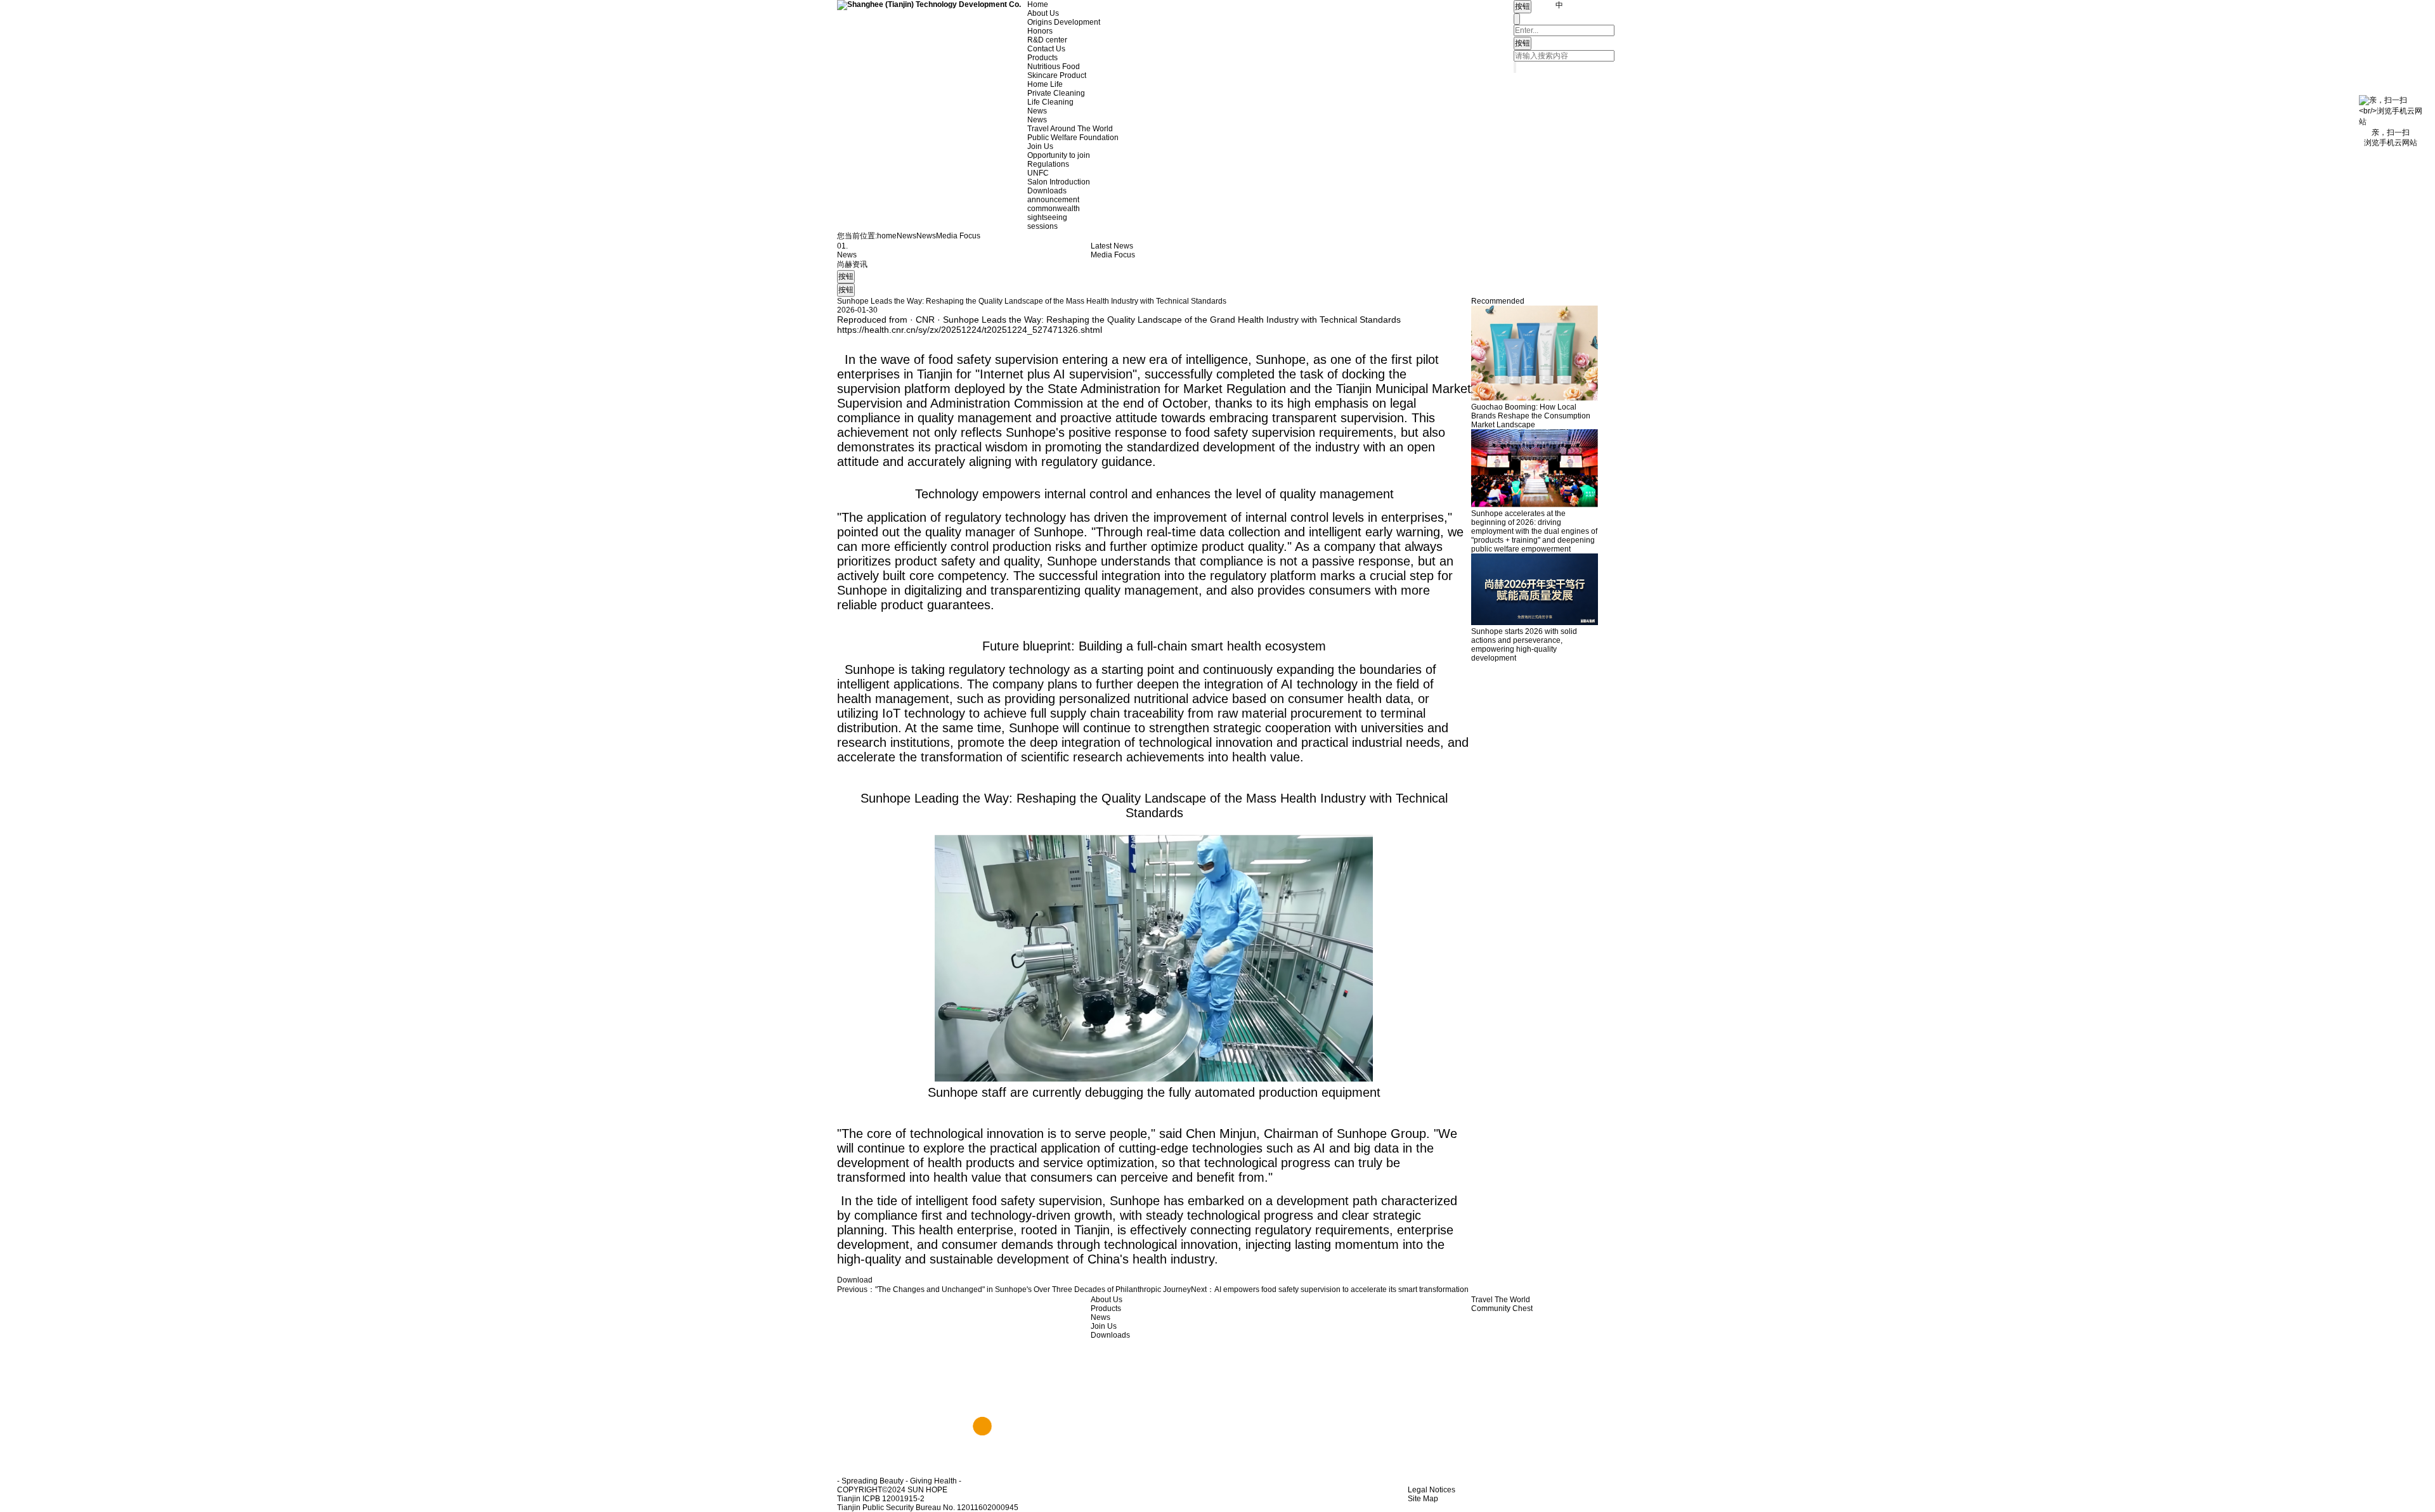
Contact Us (1046, 49)
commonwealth (1054, 209)
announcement (1053, 200)
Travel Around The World (1070, 129)
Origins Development (1064, 22)
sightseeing (1047, 217)
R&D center (1047, 40)
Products (1042, 58)
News (1037, 111)
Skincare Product (1057, 75)
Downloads (1047, 191)
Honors (1040, 31)
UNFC (1038, 173)
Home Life (1045, 84)
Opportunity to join (1059, 155)
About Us (1043, 13)
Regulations (1048, 164)
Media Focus (958, 236)
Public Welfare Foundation (1073, 138)
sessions (1042, 226)
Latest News (1112, 246)
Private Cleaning (1056, 93)
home (887, 236)
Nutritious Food (1054, 67)
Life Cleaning (1050, 102)
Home (1038, 4)
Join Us (1040, 146)
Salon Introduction (1059, 182)
